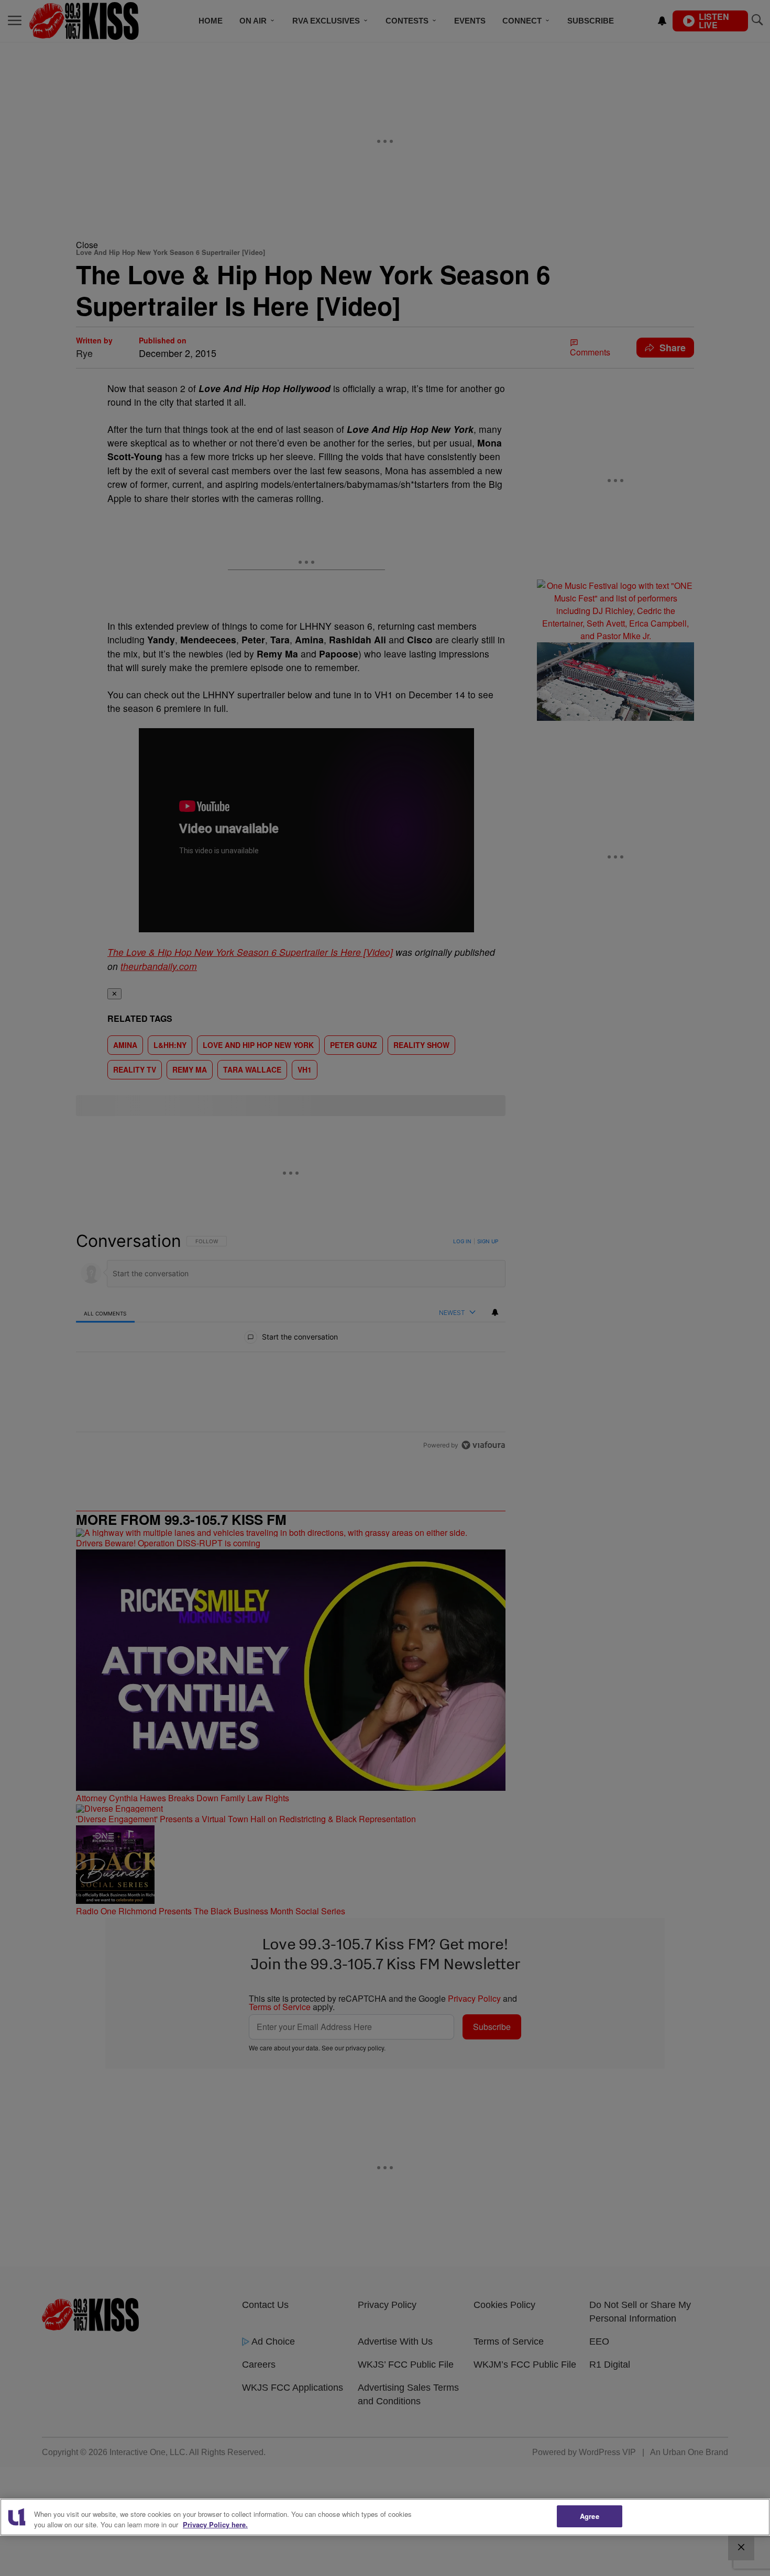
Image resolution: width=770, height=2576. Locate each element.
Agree (590, 2516)
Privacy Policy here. (215, 2524)
